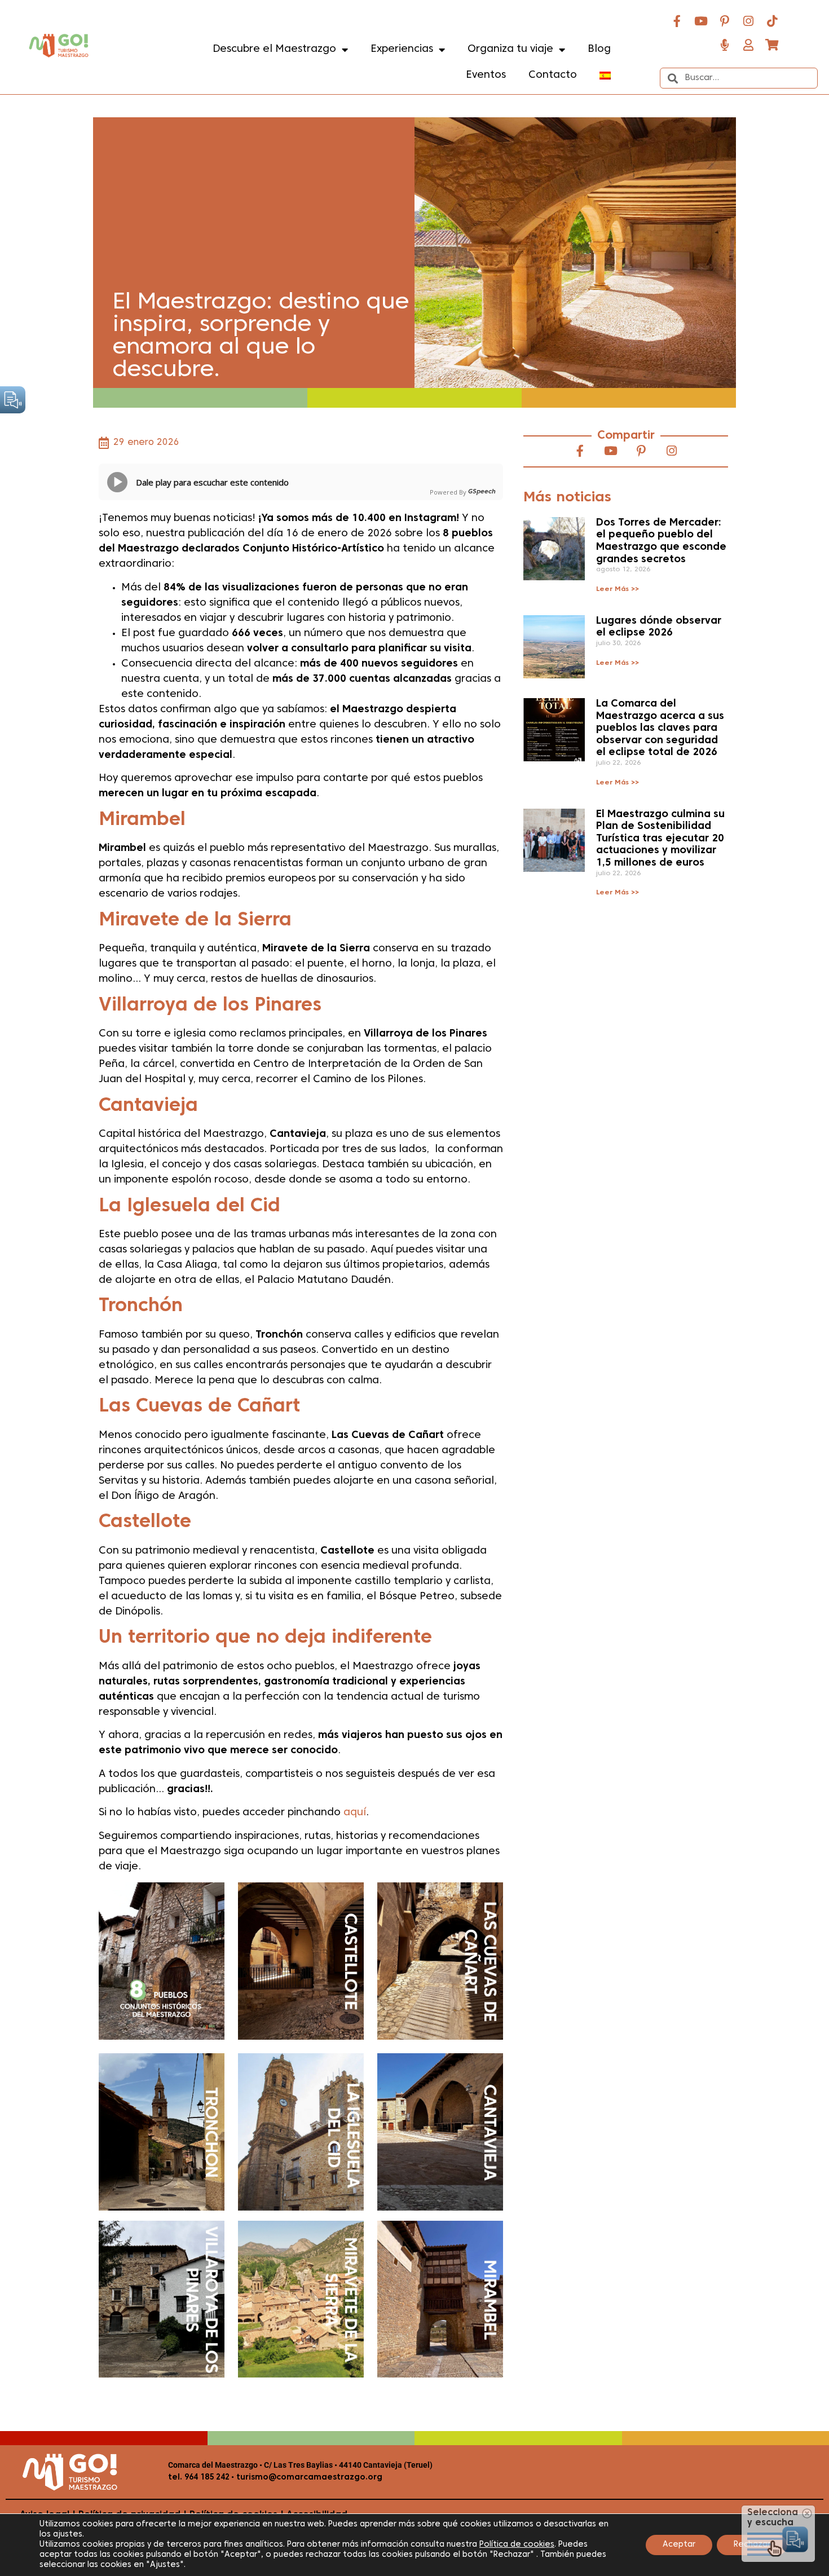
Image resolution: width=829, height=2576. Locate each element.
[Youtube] (701, 21)
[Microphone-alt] (725, 45)
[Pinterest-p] (725, 21)
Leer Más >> (618, 589)
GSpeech (482, 492)
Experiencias (402, 49)
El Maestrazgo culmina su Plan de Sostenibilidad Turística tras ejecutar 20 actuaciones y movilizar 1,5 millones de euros (660, 839)
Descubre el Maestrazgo (274, 49)
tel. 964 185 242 (199, 2478)
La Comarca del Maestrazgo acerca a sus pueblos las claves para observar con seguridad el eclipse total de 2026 (660, 728)
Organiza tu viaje (510, 49)
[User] (748, 45)
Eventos (486, 75)
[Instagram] (748, 21)
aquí (355, 1813)
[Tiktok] (772, 21)
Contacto (553, 75)
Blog (599, 49)
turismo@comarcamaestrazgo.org (308, 2478)
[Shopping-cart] (772, 45)
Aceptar (679, 2545)
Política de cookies (517, 2545)
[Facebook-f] (677, 21)
